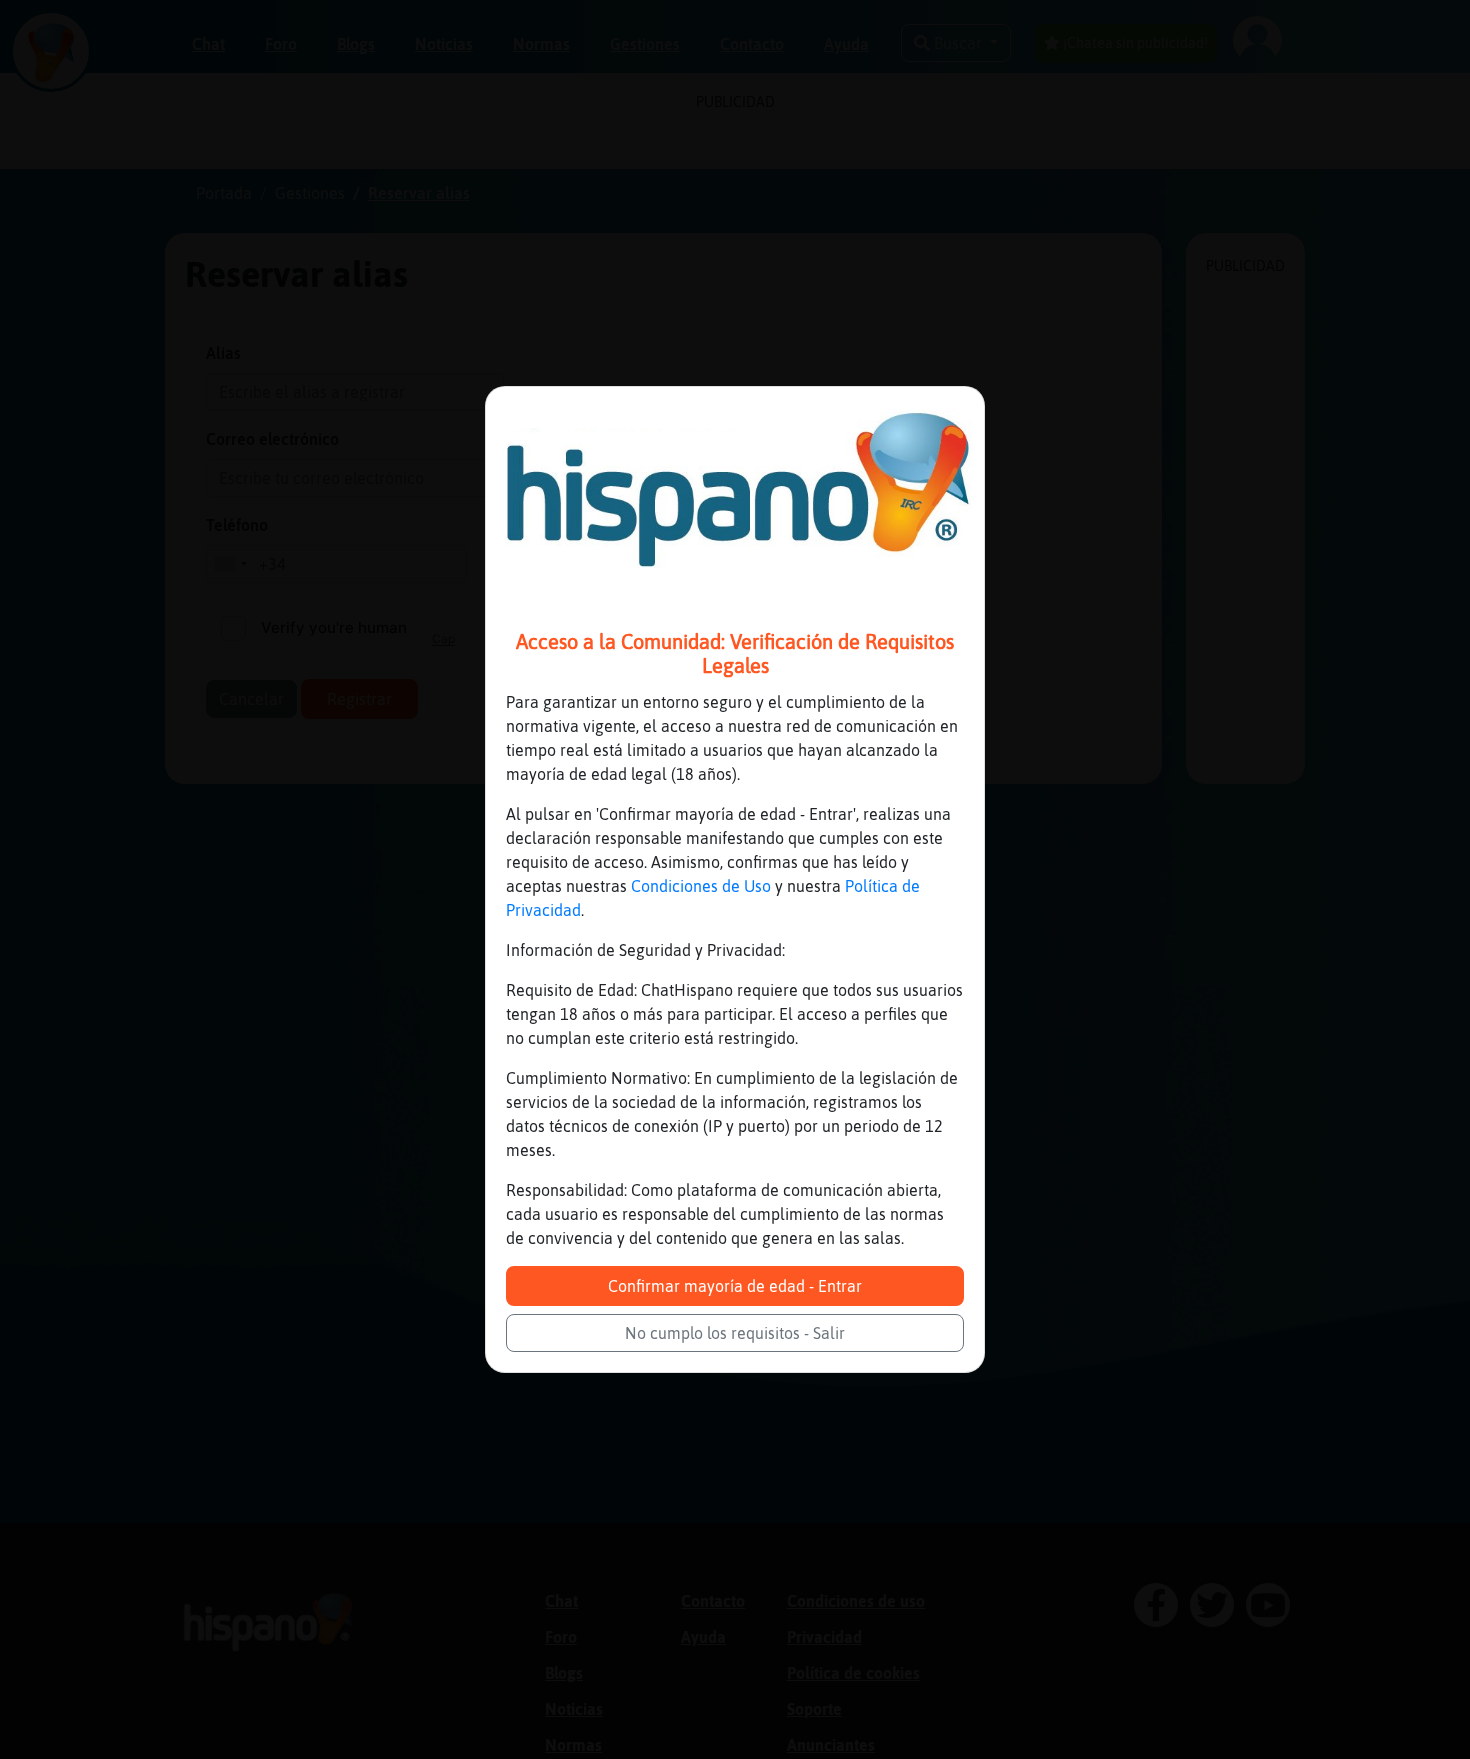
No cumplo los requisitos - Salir (735, 1333)
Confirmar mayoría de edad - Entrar (735, 1286)
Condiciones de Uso (701, 886)
